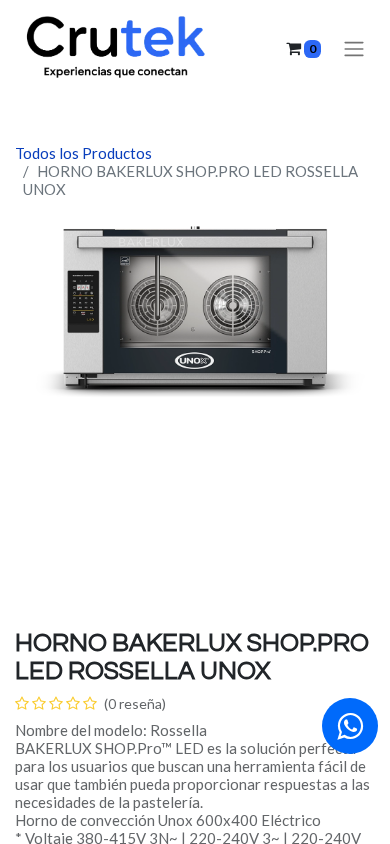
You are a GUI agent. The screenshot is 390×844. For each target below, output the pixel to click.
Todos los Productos (83, 153)
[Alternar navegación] (354, 48)
